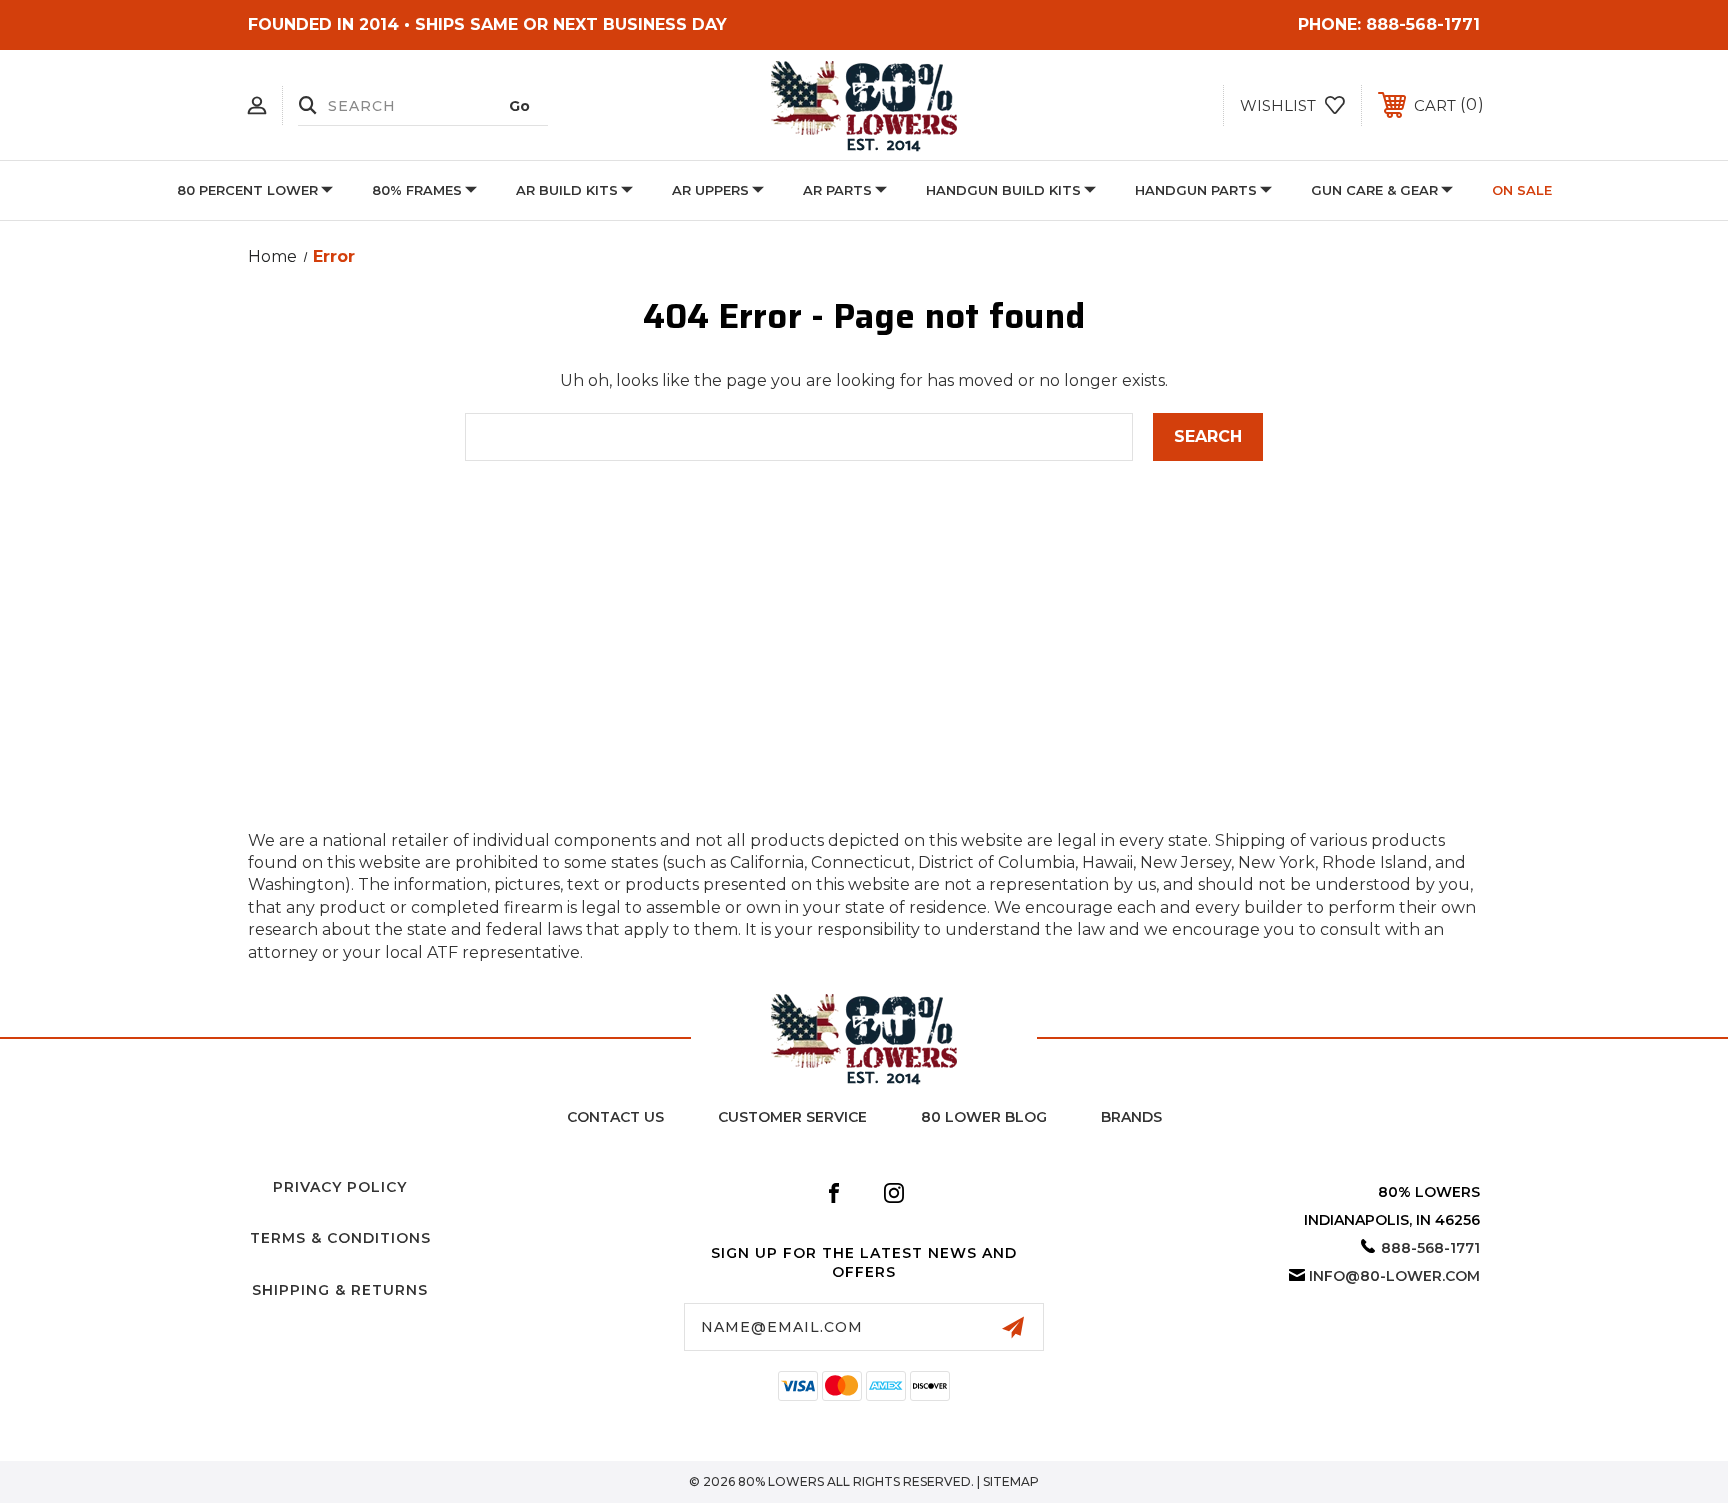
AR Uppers (710, 190)
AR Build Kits (567, 190)
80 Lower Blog (984, 1117)
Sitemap (1011, 1481)
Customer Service (792, 1117)
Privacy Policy (340, 1187)
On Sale (1522, 190)
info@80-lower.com (1394, 1276)
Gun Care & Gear (1374, 190)
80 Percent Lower (247, 190)
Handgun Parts (1196, 190)
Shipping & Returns (340, 1290)
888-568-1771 (1423, 24)
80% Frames (417, 190)
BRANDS (1131, 1117)
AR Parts (837, 190)
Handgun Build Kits (1003, 190)
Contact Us (615, 1117)
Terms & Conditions (340, 1238)
